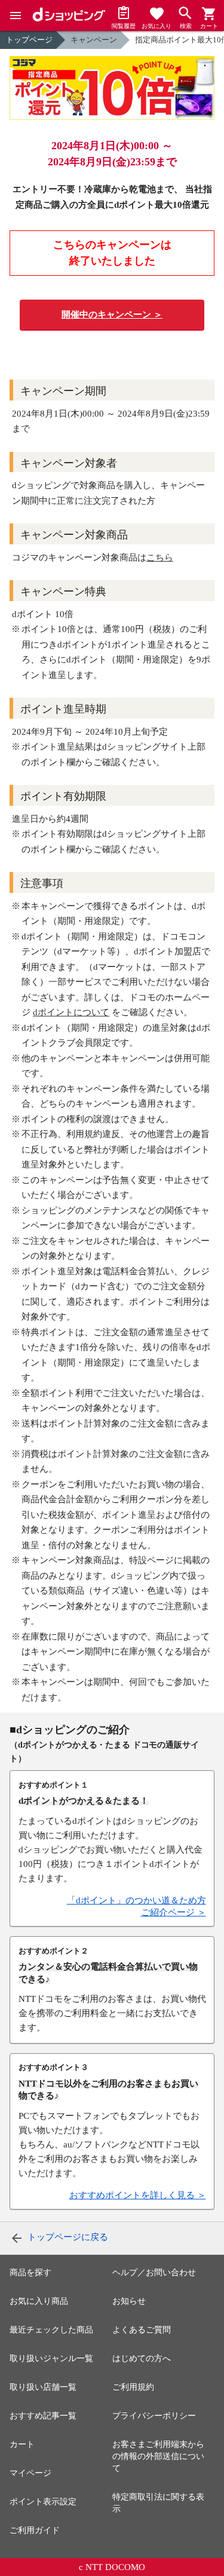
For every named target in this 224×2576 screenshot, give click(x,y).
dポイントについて (71, 1012)
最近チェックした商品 (51, 2330)
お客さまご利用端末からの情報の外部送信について (158, 2456)
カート (22, 2444)
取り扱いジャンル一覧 (51, 2358)
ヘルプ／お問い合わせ (154, 2273)
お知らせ (129, 2301)
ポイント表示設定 (43, 2502)
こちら (160, 557)
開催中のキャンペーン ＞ (112, 315)
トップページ (29, 40)
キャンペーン (94, 40)
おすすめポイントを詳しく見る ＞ (138, 2195)
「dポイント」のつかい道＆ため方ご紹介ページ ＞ (136, 1906)
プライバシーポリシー (154, 2416)
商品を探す (30, 2273)
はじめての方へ (142, 2358)
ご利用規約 (133, 2387)
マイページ (30, 2473)
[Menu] (16, 16)
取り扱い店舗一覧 (43, 2387)
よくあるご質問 (142, 2330)
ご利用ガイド (35, 2530)
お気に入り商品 (39, 2301)
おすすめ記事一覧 (43, 2416)
